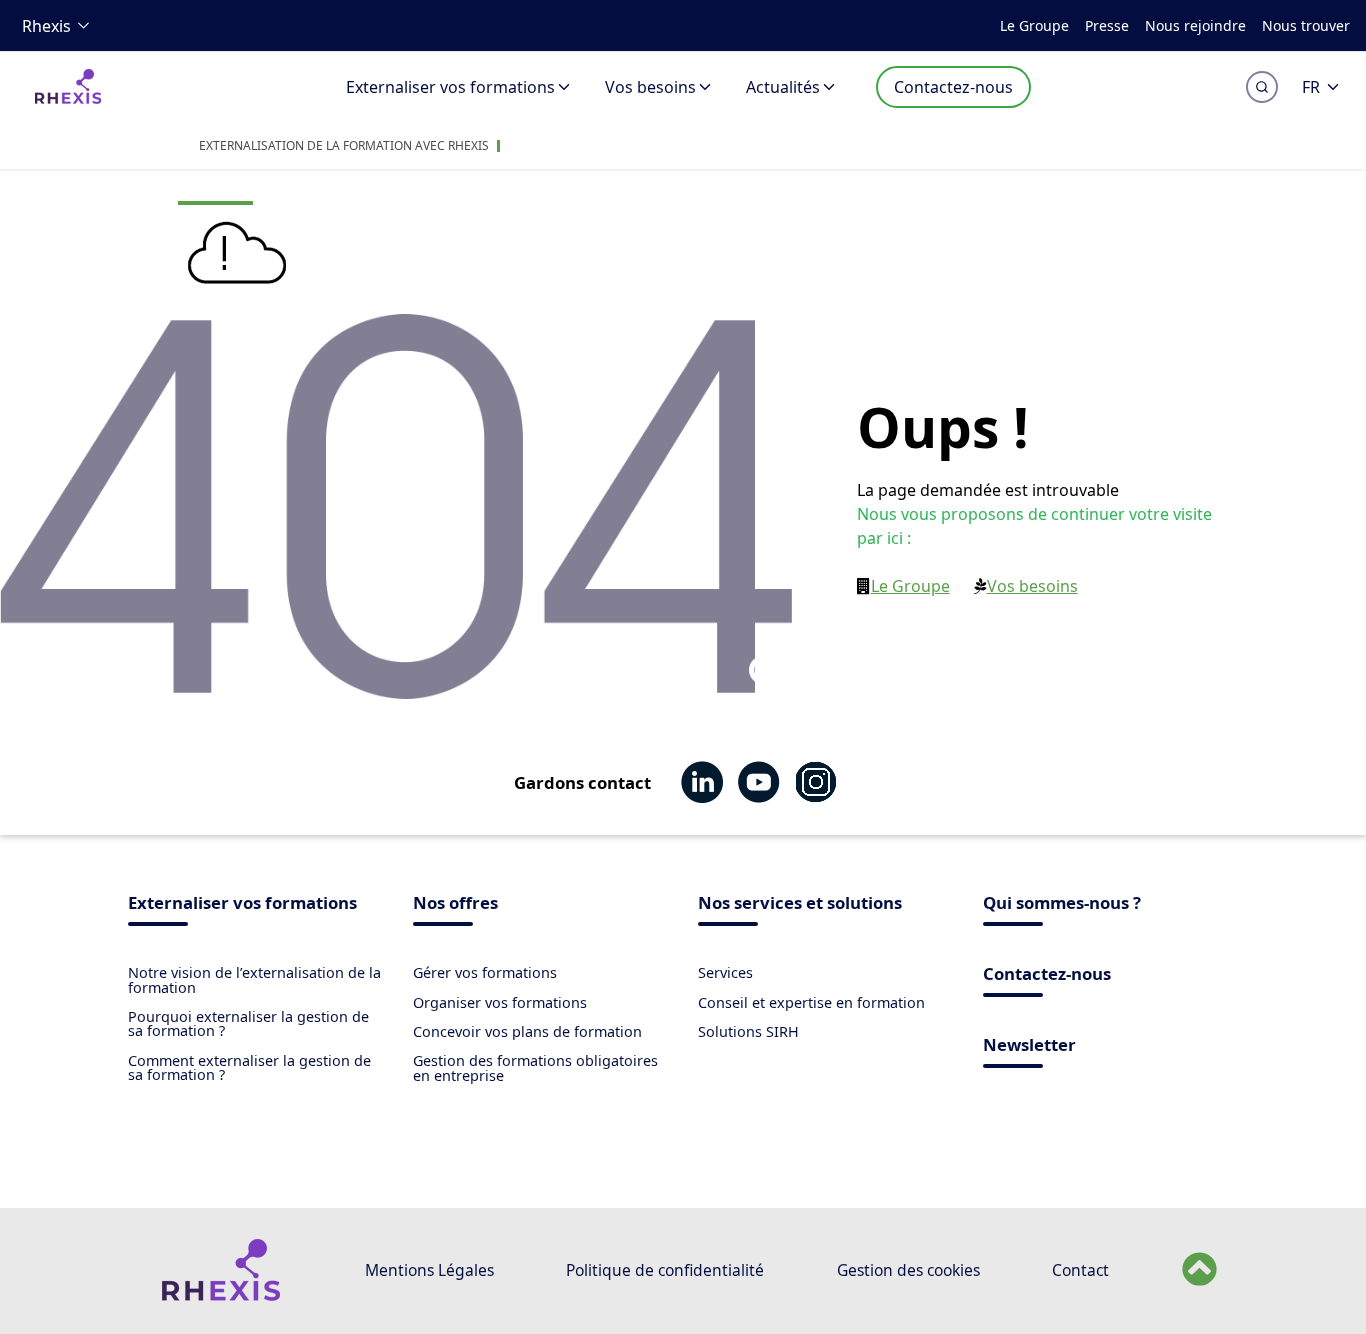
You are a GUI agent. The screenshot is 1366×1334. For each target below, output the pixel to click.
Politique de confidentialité (665, 1270)
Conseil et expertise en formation (811, 1002)
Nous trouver (1306, 25)
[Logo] (68, 99)
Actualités (783, 87)
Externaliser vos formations (450, 87)
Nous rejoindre (1195, 25)
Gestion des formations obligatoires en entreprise (535, 1067)
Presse (1107, 25)
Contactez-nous (953, 87)
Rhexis (46, 26)
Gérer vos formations (485, 972)
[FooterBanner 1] (220, 1296)
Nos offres (455, 904)
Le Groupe (1034, 25)
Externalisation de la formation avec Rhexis (344, 145)
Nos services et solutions (800, 904)
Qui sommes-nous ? (1062, 904)
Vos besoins (650, 87)
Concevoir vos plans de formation (527, 1031)
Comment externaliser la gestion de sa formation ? (249, 1067)
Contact (1080, 1270)
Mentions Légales (429, 1270)
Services (725, 972)
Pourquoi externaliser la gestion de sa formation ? (248, 1023)
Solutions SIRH (748, 1031)
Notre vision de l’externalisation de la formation (254, 979)
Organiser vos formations (500, 1002)
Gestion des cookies (908, 1270)
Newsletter (1029, 1046)
